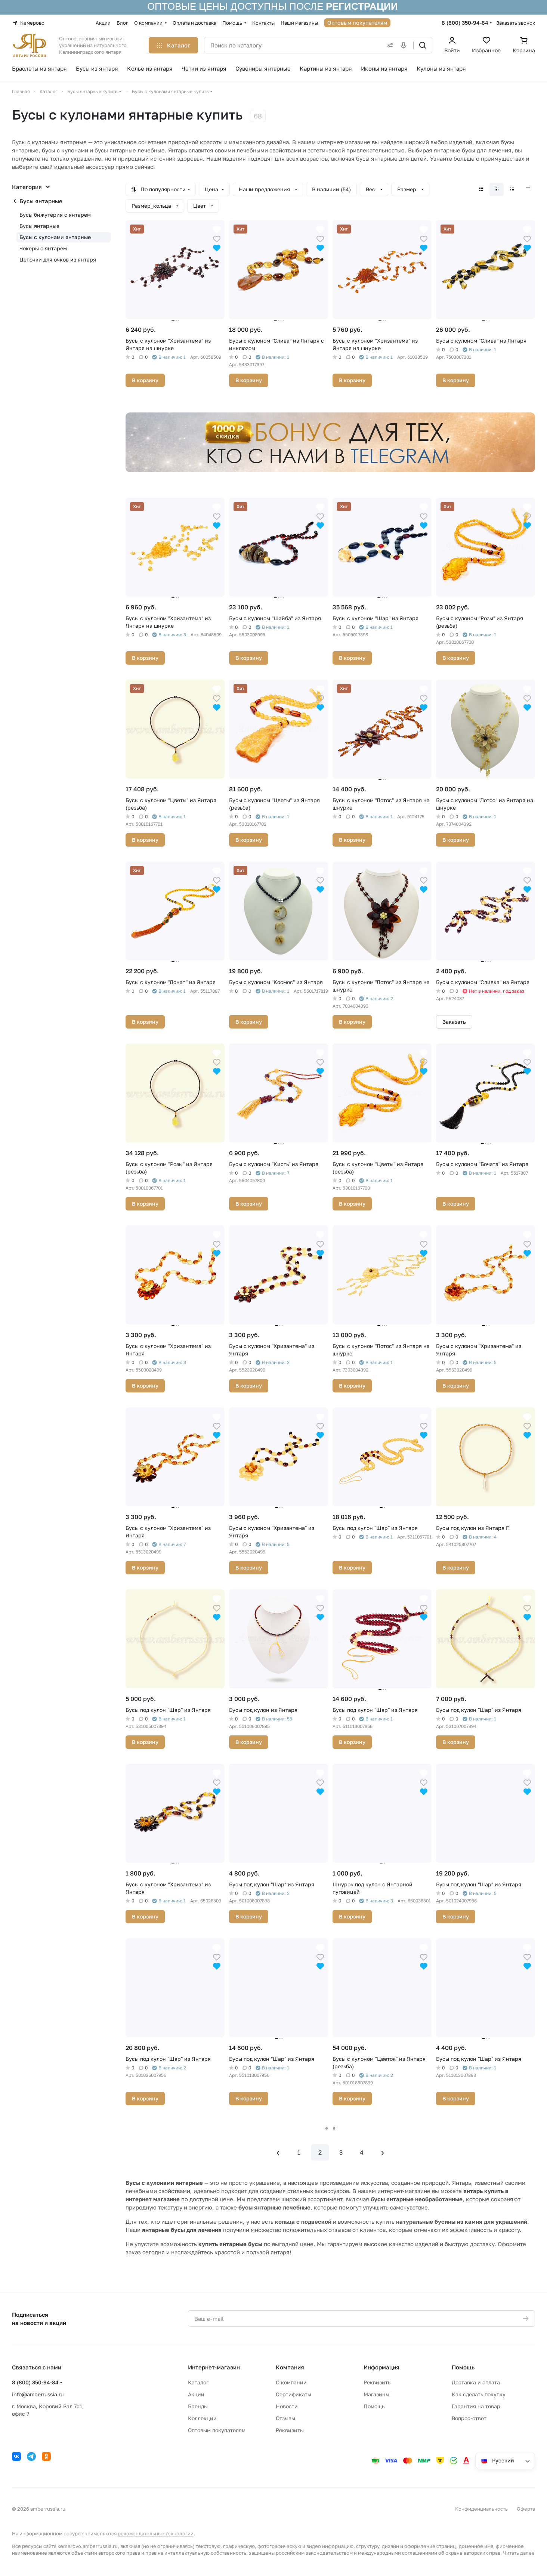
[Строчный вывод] (512, 189)
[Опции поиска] (389, 45)
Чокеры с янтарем (43, 248)
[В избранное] (217, 238)
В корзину (145, 380)
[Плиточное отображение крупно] (481, 189)
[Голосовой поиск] (405, 45)
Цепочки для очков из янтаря (58, 259)
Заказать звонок (516, 23)
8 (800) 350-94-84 (465, 23)
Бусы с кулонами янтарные (55, 237)
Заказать (454, 1022)
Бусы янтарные (41, 201)
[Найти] (423, 45)
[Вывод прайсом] (528, 189)
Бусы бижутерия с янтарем (55, 215)
